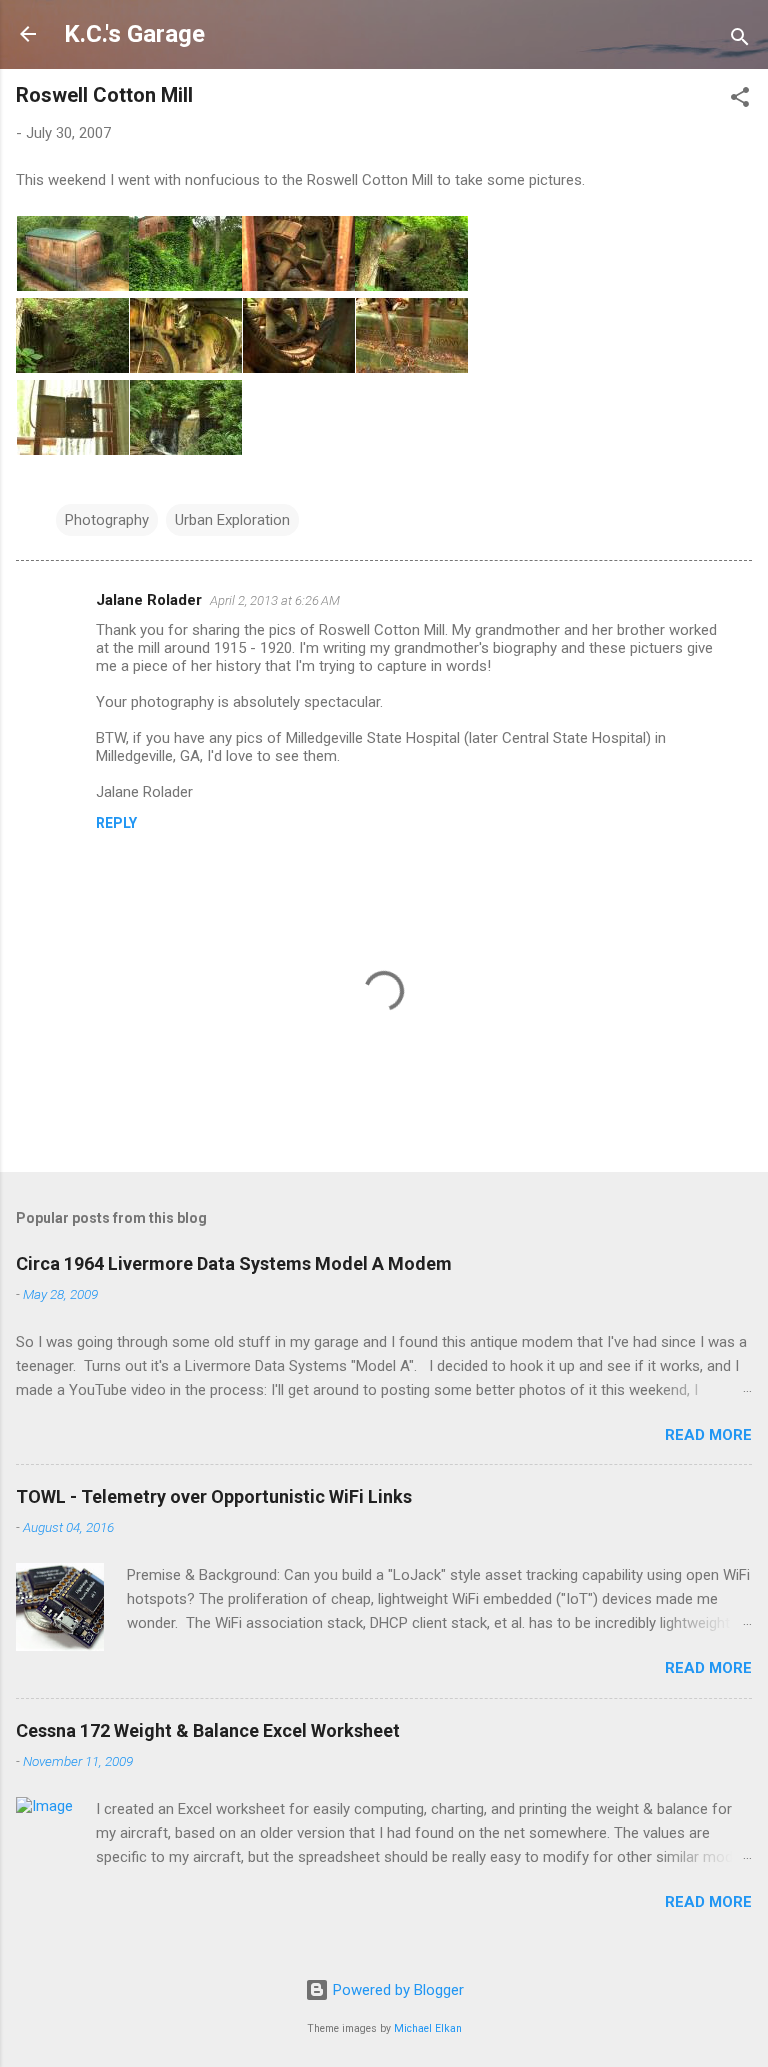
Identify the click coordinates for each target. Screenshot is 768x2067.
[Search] (740, 40)
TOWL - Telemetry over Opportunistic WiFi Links (214, 1496)
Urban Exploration (232, 520)
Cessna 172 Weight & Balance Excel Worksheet (208, 1730)
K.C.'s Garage (134, 34)
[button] (740, 100)
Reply (116, 823)
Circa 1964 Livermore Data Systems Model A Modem (234, 1263)
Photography (107, 520)
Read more (708, 1435)
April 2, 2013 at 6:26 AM (275, 600)
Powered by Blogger (396, 1990)
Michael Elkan (428, 2028)
